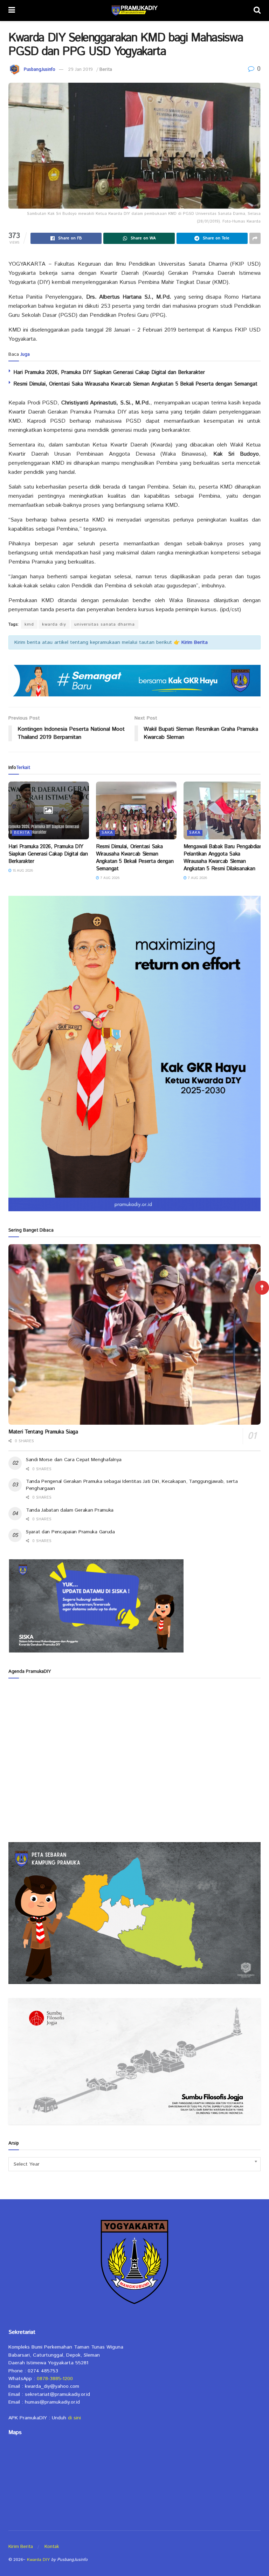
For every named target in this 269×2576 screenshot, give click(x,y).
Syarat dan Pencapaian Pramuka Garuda (70, 1532)
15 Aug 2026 (22, 871)
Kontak (52, 2547)
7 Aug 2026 (109, 878)
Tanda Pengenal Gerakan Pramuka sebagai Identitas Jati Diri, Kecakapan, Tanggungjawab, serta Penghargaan (132, 1485)
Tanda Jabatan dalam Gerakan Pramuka (70, 1510)
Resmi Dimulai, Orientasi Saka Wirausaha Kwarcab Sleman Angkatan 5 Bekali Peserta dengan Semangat (135, 384)
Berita (106, 70)
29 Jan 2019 (81, 70)
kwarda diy (54, 624)
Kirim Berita (21, 2547)
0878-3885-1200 (55, 2379)
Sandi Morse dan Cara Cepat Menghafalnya (74, 1460)
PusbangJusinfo (40, 70)
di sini (74, 2418)
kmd (29, 624)
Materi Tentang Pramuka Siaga (43, 1432)
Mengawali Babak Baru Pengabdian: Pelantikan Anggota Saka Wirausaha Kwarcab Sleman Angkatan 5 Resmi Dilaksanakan (224, 858)
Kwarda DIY (38, 2560)
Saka (107, 833)
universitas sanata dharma (105, 624)
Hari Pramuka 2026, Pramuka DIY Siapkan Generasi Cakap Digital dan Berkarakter (109, 372)
